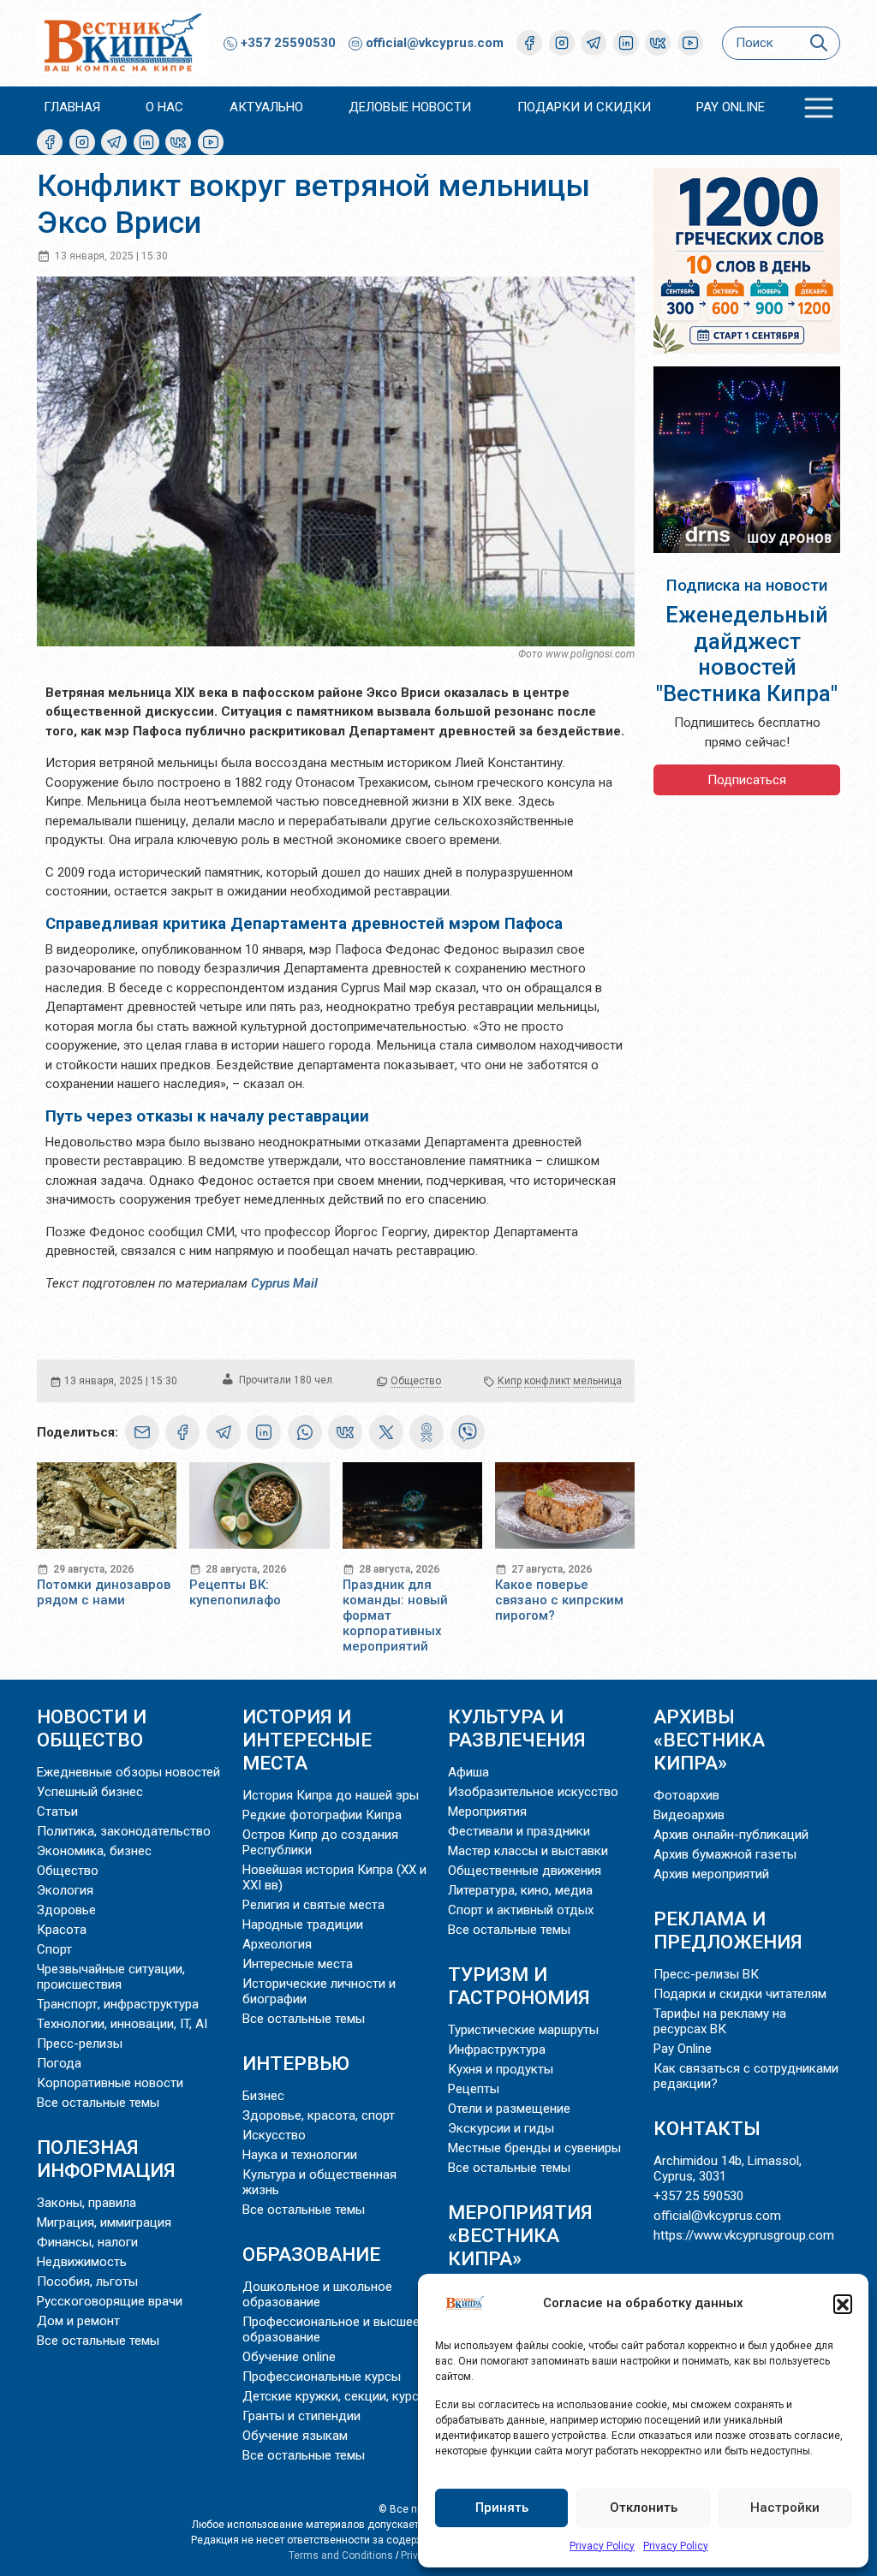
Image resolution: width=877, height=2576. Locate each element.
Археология (277, 1944)
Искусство (274, 2135)
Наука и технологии (300, 2155)
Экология (65, 1890)
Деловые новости (410, 107)
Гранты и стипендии (301, 2416)
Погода (59, 2063)
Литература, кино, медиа (520, 1890)
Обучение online (289, 2357)
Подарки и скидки (584, 107)
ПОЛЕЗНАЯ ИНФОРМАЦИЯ (106, 2159)
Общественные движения (525, 1871)
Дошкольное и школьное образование (317, 2294)
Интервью (296, 2063)
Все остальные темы (98, 2103)
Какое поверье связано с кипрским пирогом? (559, 1600)
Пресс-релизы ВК (706, 1974)
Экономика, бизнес (94, 1851)
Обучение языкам (295, 2436)
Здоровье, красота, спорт (319, 2115)
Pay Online (731, 107)
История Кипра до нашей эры (331, 1795)
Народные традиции (303, 1925)
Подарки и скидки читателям (740, 1994)
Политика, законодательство (124, 1831)
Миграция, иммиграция (104, 2222)
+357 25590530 (286, 43)
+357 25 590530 (698, 2196)
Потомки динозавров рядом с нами (104, 1592)
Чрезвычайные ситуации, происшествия (111, 1977)
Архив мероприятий (711, 1874)
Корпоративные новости (110, 2083)
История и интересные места (307, 1740)
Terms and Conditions (341, 2555)
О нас (164, 107)
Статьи (57, 1812)
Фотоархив (686, 1795)
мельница (597, 1381)
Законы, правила (87, 2203)
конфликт (547, 1381)
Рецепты (474, 2089)
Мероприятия (487, 1812)
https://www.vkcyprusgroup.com (744, 2235)
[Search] (818, 43)
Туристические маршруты (523, 2030)
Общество (416, 1381)
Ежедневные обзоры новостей (128, 1772)
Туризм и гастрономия (519, 1986)
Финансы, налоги (87, 2242)
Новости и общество (92, 1728)
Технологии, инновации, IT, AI (122, 2024)
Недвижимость (82, 2262)
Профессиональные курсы (322, 2377)
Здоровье (66, 1910)
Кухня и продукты (501, 2069)
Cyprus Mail (284, 1283)
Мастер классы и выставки (528, 1851)
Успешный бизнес (90, 1792)
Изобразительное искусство (533, 1792)
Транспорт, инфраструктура (118, 2004)
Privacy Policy (602, 2546)
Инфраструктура (497, 2049)
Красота (62, 1930)
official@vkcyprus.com (435, 43)
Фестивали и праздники (519, 1831)
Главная (72, 107)
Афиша (468, 1772)
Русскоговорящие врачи (110, 2301)
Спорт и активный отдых (521, 1910)
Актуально (266, 107)
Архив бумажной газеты (725, 1854)
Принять (502, 2508)
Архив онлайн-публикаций (731, 1835)
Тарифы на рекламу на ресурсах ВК (720, 2021)
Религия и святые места (313, 1905)
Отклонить (644, 2508)
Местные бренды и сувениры (534, 2148)
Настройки (785, 2508)
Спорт (54, 1949)
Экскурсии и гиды (501, 2128)
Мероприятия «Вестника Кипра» (520, 2235)
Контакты (707, 2128)
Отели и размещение (509, 2109)
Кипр (510, 1381)
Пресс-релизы (80, 2044)
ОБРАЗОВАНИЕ (311, 2254)
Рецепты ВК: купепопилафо (235, 1592)
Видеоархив (689, 1815)
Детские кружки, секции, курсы (335, 2396)
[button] (843, 2304)
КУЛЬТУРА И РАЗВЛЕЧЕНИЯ (517, 1728)
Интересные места (298, 1964)
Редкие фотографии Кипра (322, 1815)
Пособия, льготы (87, 2282)
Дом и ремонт (78, 2321)
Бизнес (263, 2096)
